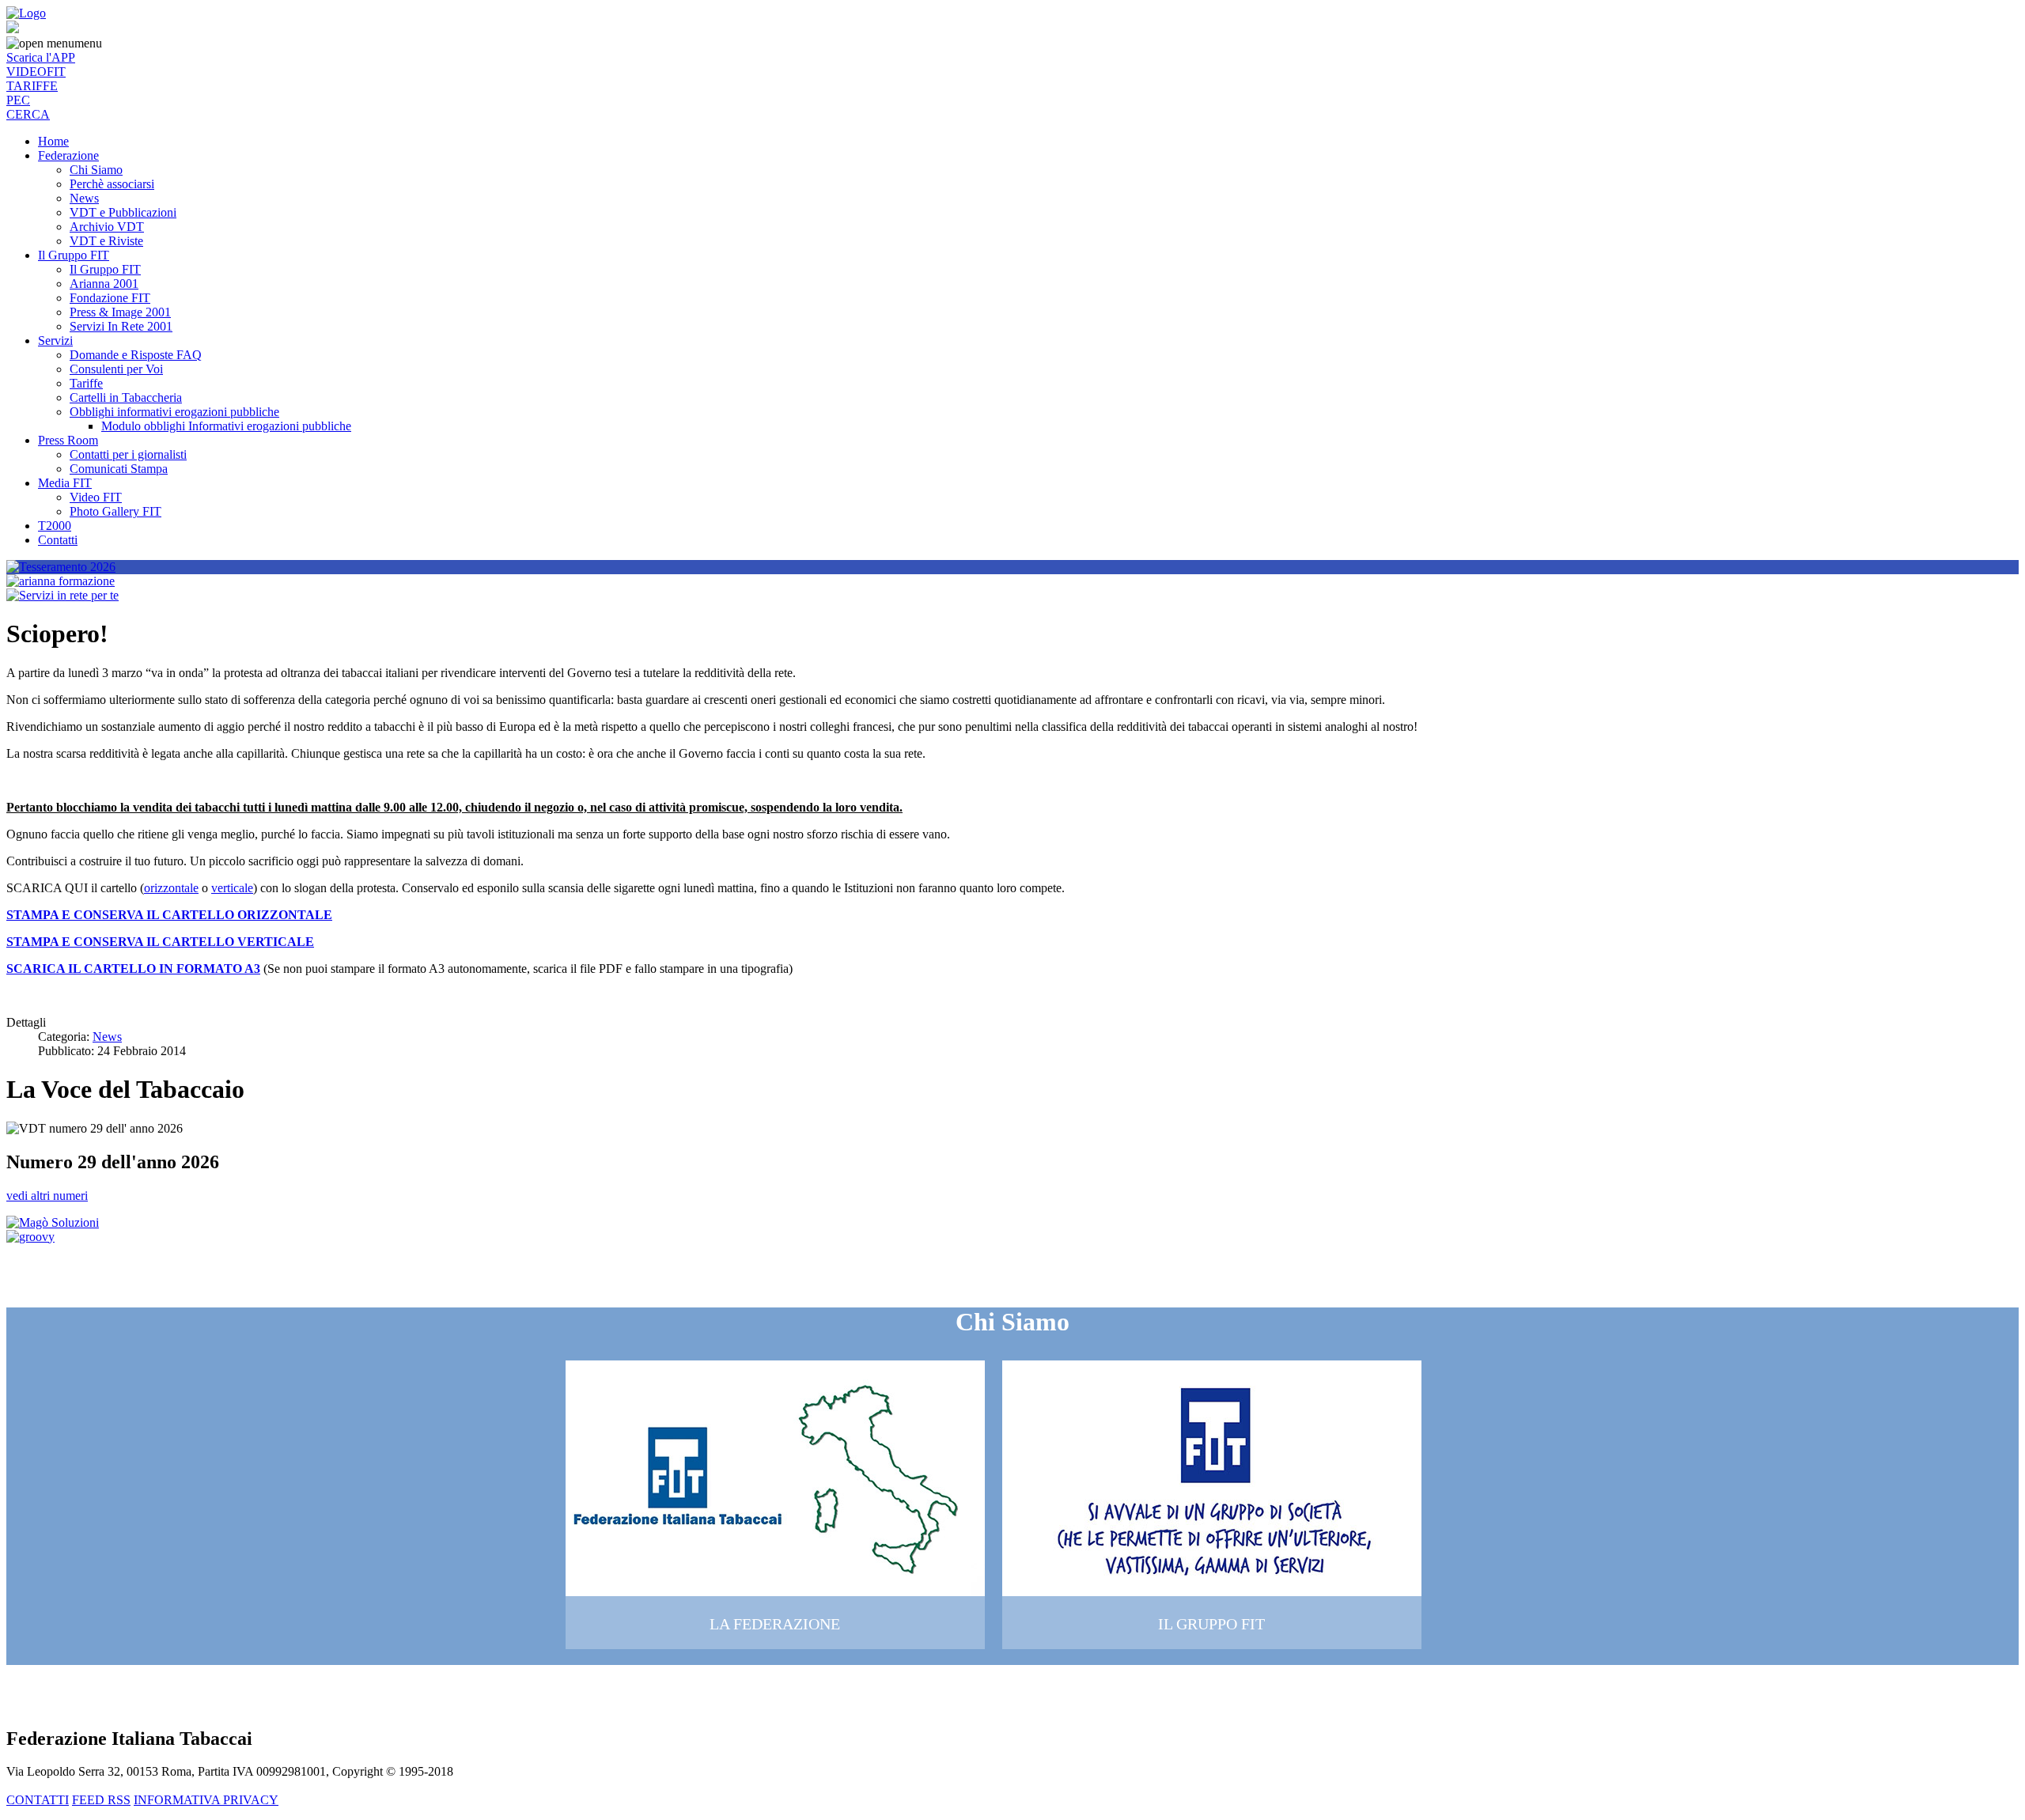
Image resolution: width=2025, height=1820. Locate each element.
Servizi (55, 341)
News (84, 198)
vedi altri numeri (47, 1196)
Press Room (68, 440)
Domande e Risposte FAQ (136, 355)
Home (53, 141)
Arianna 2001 (104, 284)
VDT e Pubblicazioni (123, 212)
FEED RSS (101, 1800)
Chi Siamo (96, 170)
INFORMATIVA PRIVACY (206, 1800)
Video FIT (96, 497)
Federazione (68, 155)
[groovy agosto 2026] (30, 1237)
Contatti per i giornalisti (128, 454)
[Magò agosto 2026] (53, 1222)
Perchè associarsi (112, 184)
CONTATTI (38, 1800)
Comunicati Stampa (119, 469)
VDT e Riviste (106, 241)
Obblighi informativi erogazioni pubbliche (174, 412)
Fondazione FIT (110, 298)
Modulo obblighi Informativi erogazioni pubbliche (226, 426)
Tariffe (86, 383)
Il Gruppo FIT (74, 255)
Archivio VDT (107, 227)
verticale (232, 888)
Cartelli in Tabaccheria (126, 397)
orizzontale (171, 888)
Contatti (58, 540)
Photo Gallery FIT (115, 511)
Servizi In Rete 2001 (121, 326)
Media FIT (65, 483)
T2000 (55, 526)
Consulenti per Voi (116, 369)
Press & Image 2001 (120, 312)
